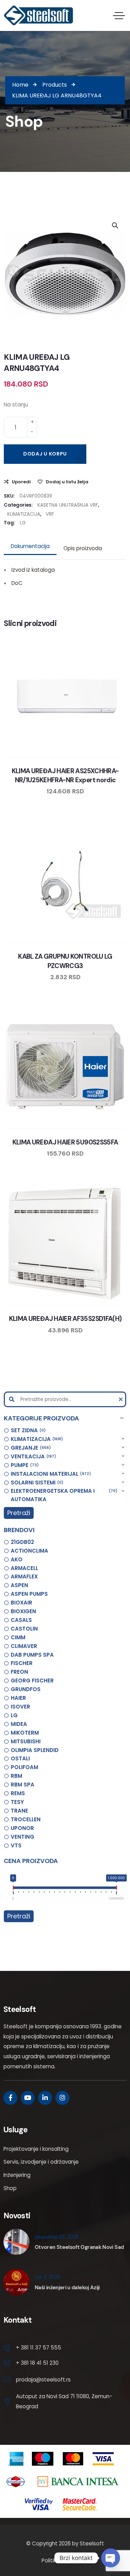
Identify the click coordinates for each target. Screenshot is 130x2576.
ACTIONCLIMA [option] (29, 1551)
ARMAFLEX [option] (24, 1576)
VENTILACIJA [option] (32, 1456)
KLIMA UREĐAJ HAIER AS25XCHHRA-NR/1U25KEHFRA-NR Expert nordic (65, 775)
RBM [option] (16, 1776)
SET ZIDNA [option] (27, 1430)
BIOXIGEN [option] (23, 1611)
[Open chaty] (111, 2558)
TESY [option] (17, 1802)
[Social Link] (10, 2098)
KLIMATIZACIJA (24, 514)
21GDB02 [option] (22, 1542)
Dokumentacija (30, 546)
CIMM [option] (18, 1637)
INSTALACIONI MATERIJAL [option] (50, 1474)
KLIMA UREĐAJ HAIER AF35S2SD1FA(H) (65, 1319)
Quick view (72, 756)
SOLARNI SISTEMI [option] (36, 1483)
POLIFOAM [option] (24, 1767)
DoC (17, 583)
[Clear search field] (122, 1399)
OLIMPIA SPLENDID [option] (35, 1750)
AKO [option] (17, 1559)
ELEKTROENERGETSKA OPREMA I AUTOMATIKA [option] (63, 1495)
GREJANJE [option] (30, 1448)
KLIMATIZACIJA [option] (36, 1439)
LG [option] (14, 1715)
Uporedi (21, 482)
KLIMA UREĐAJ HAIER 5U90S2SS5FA (65, 1142)
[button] (65, 1418)
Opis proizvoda (83, 548)
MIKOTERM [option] (25, 1733)
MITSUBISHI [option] (26, 1741)
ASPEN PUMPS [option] (29, 1594)
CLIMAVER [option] (24, 1646)
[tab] (30, 546)
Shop (10, 2188)
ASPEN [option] (19, 1585)
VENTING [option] (23, 1837)
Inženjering (17, 2175)
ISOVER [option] (20, 1707)
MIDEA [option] (19, 1724)
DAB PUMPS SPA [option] (32, 1655)
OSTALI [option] (20, 1758)
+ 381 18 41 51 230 (37, 2363)
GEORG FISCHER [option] (32, 1681)
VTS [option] (16, 1845)
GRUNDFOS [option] (26, 1689)
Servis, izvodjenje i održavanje (41, 2162)
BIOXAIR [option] (21, 1603)
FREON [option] (19, 1672)
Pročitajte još (85, 756)
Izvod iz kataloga (33, 570)
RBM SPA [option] (23, 1785)
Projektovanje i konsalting (36, 2149)
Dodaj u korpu (45, 454)
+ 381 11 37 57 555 (38, 2348)
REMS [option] (18, 1793)
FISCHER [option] (22, 1663)
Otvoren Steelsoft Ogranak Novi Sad (79, 2247)
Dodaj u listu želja (67, 482)
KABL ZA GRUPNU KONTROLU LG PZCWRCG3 (65, 961)
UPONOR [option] (22, 1828)
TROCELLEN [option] (26, 1819)
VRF (50, 514)
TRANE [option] (19, 1811)
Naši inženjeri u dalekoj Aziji (67, 2288)
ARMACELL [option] (24, 1568)
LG (23, 523)
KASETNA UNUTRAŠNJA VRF (68, 505)
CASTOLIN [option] (24, 1629)
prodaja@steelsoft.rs (43, 2380)
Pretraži (19, 1513)
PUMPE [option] (24, 1465)
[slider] (13, 1889)
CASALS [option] (21, 1620)
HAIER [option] (18, 1698)
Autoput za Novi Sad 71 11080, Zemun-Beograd (64, 2401)
